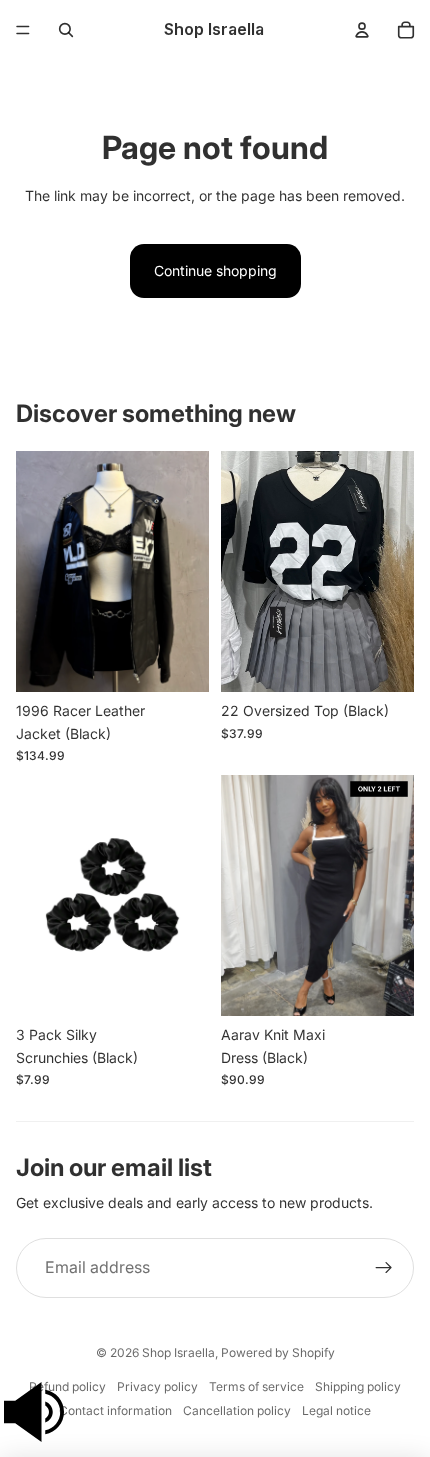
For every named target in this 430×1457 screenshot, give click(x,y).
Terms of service (256, 1386)
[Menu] (23, 30)
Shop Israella (178, 1352)
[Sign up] (384, 1268)
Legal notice (336, 1410)
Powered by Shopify (278, 1352)
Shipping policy (358, 1386)
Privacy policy (157, 1386)
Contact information (115, 1410)
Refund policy (67, 1386)
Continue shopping (215, 270)
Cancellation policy (237, 1410)
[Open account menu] (362, 30)
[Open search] (66, 30)
